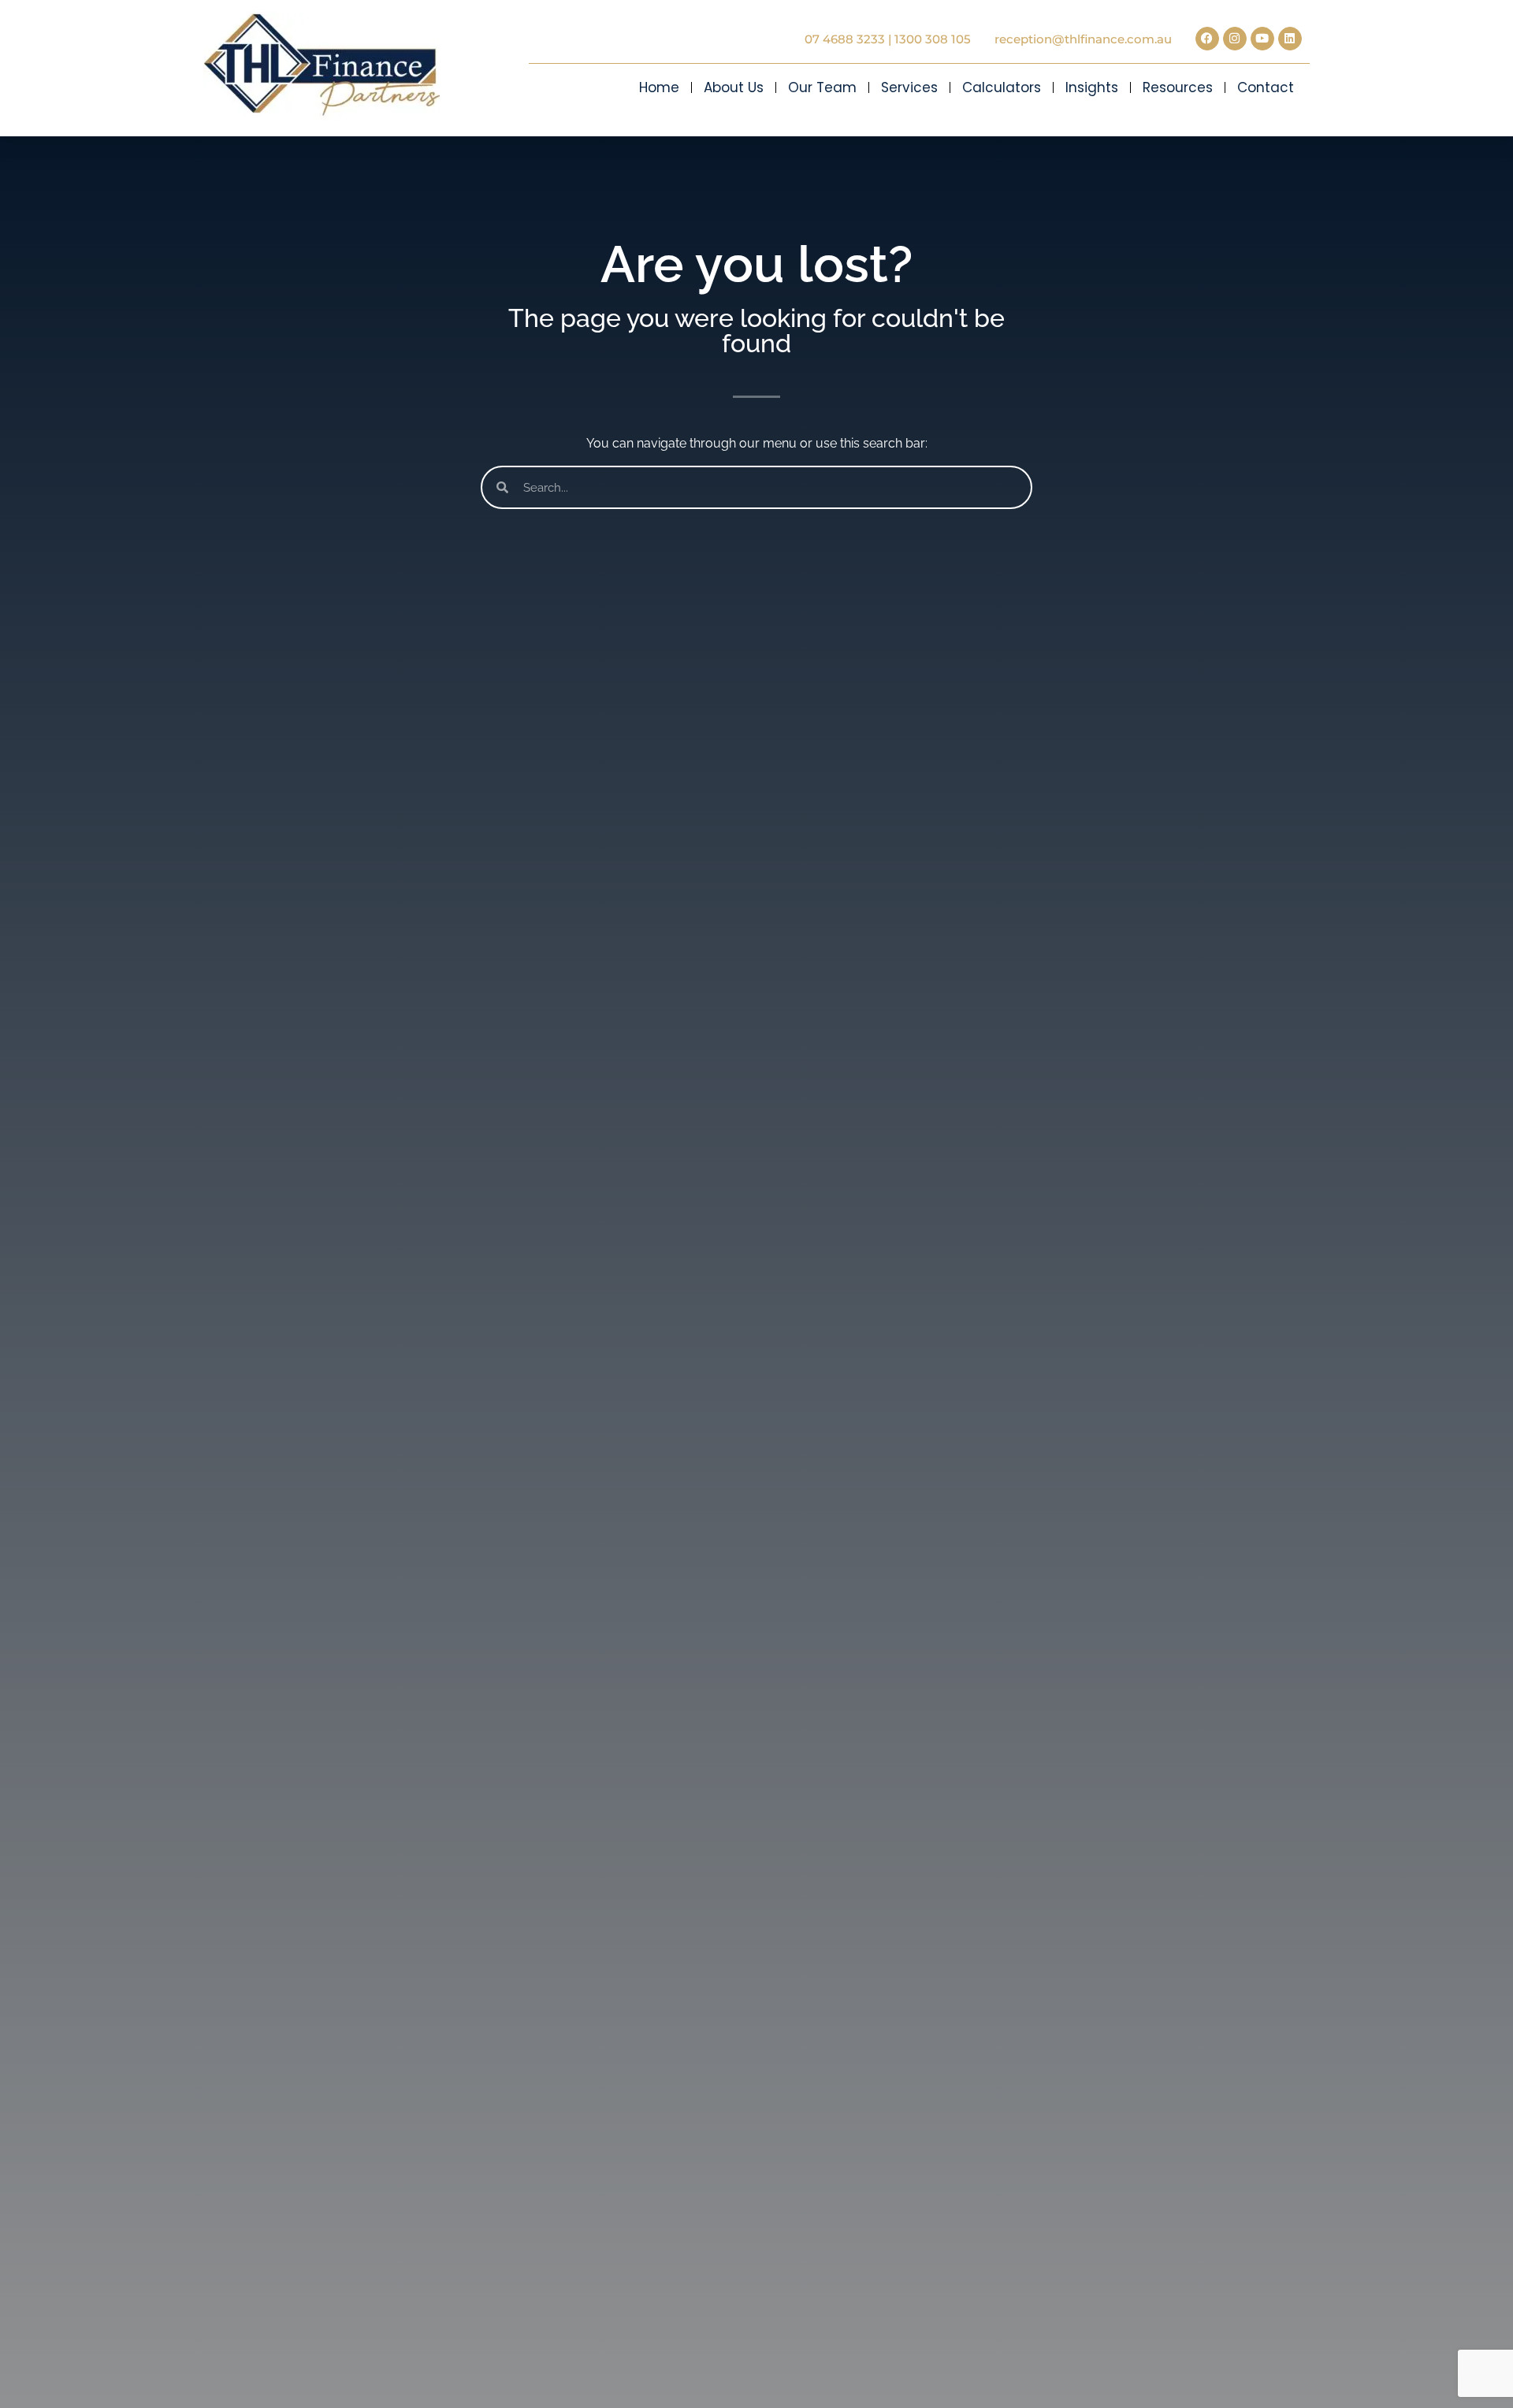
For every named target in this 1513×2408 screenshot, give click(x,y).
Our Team (822, 87)
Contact (1266, 87)
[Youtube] (1262, 39)
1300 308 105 (933, 39)
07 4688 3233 (845, 39)
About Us (734, 87)
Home (659, 87)
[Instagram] (1235, 39)
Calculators (1002, 87)
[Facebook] (1207, 39)
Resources (1178, 87)
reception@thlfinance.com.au (1083, 39)
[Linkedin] (1290, 39)
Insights (1092, 87)
